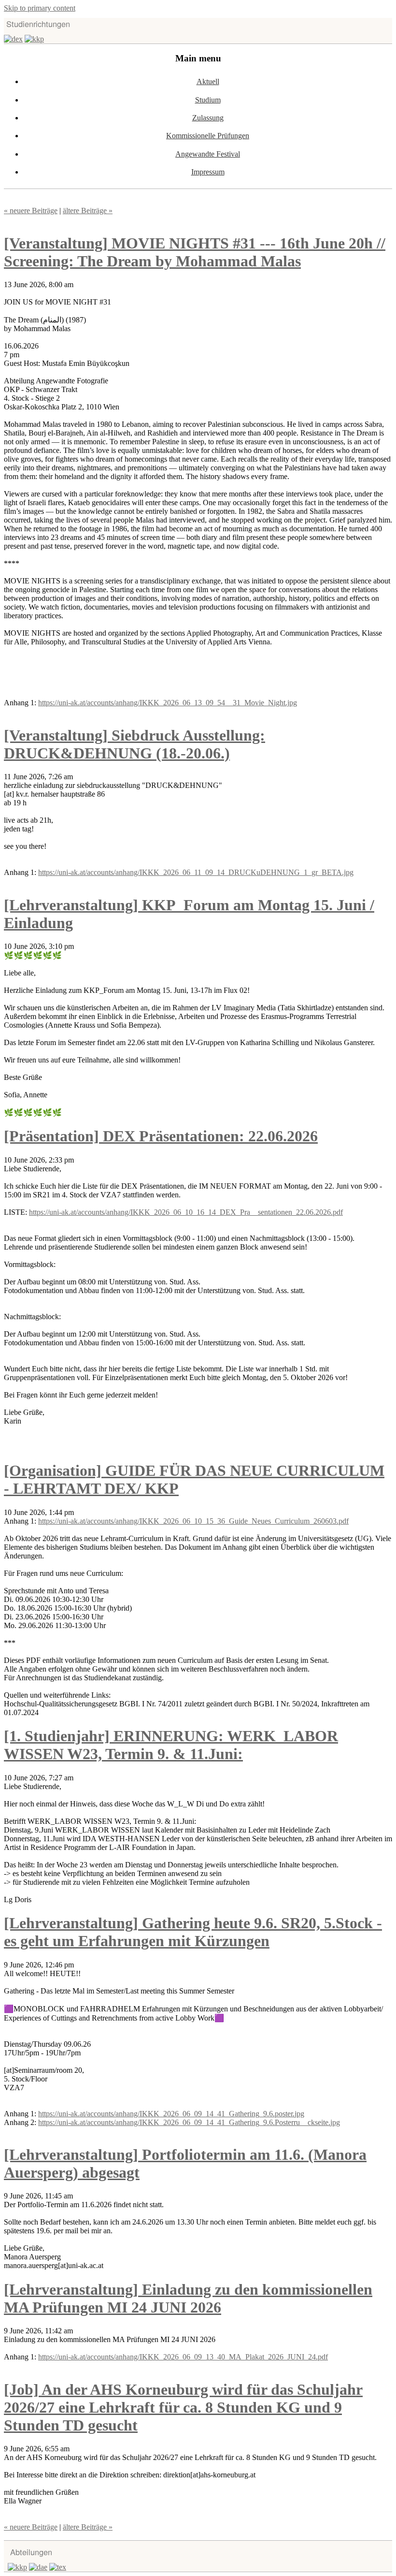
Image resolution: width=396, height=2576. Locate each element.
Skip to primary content (40, 8)
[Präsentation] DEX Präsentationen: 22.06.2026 (161, 1136)
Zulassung (208, 118)
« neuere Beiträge (31, 211)
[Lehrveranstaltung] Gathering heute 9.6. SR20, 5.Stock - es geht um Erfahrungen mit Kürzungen (193, 1932)
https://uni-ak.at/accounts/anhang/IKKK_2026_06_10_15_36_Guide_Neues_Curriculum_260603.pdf (193, 1521)
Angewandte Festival (208, 154)
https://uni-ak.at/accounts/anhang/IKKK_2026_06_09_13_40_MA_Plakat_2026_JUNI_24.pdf (183, 2357)
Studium (208, 100)
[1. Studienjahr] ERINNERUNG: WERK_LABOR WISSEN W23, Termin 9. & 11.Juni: (171, 1745)
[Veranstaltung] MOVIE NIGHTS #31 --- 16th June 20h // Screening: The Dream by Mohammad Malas (195, 252)
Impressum (208, 172)
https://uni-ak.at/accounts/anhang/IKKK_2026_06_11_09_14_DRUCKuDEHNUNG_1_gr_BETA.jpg (196, 872)
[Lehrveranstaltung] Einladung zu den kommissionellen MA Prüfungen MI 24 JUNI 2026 (188, 2298)
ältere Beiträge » (88, 211)
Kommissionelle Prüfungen (208, 136)
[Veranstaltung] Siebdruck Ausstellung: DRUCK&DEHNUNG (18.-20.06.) (134, 744)
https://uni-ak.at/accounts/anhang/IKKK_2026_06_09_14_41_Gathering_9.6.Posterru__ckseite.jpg (189, 2122)
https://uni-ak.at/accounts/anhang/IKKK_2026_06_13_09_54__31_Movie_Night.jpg (168, 703)
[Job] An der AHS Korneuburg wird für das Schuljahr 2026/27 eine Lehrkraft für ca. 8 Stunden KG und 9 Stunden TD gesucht (183, 2407)
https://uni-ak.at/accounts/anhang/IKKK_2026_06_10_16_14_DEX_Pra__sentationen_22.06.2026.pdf (186, 1212)
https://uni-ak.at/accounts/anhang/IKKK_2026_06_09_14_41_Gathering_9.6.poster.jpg (171, 2114)
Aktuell (208, 81)
